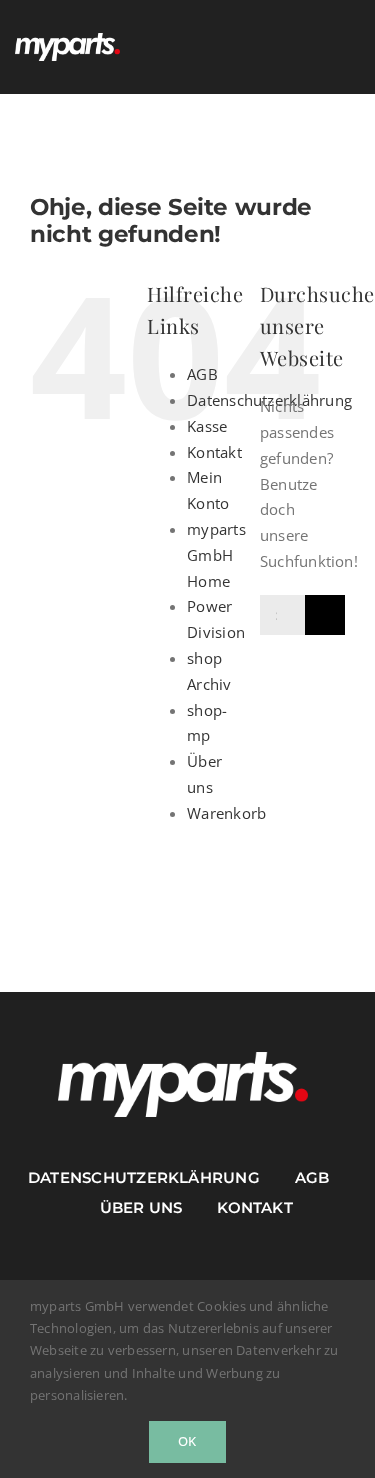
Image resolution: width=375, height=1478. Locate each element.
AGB (202, 374)
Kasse (207, 426)
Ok (187, 1441)
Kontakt (214, 452)
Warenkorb (226, 813)
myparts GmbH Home (216, 555)
